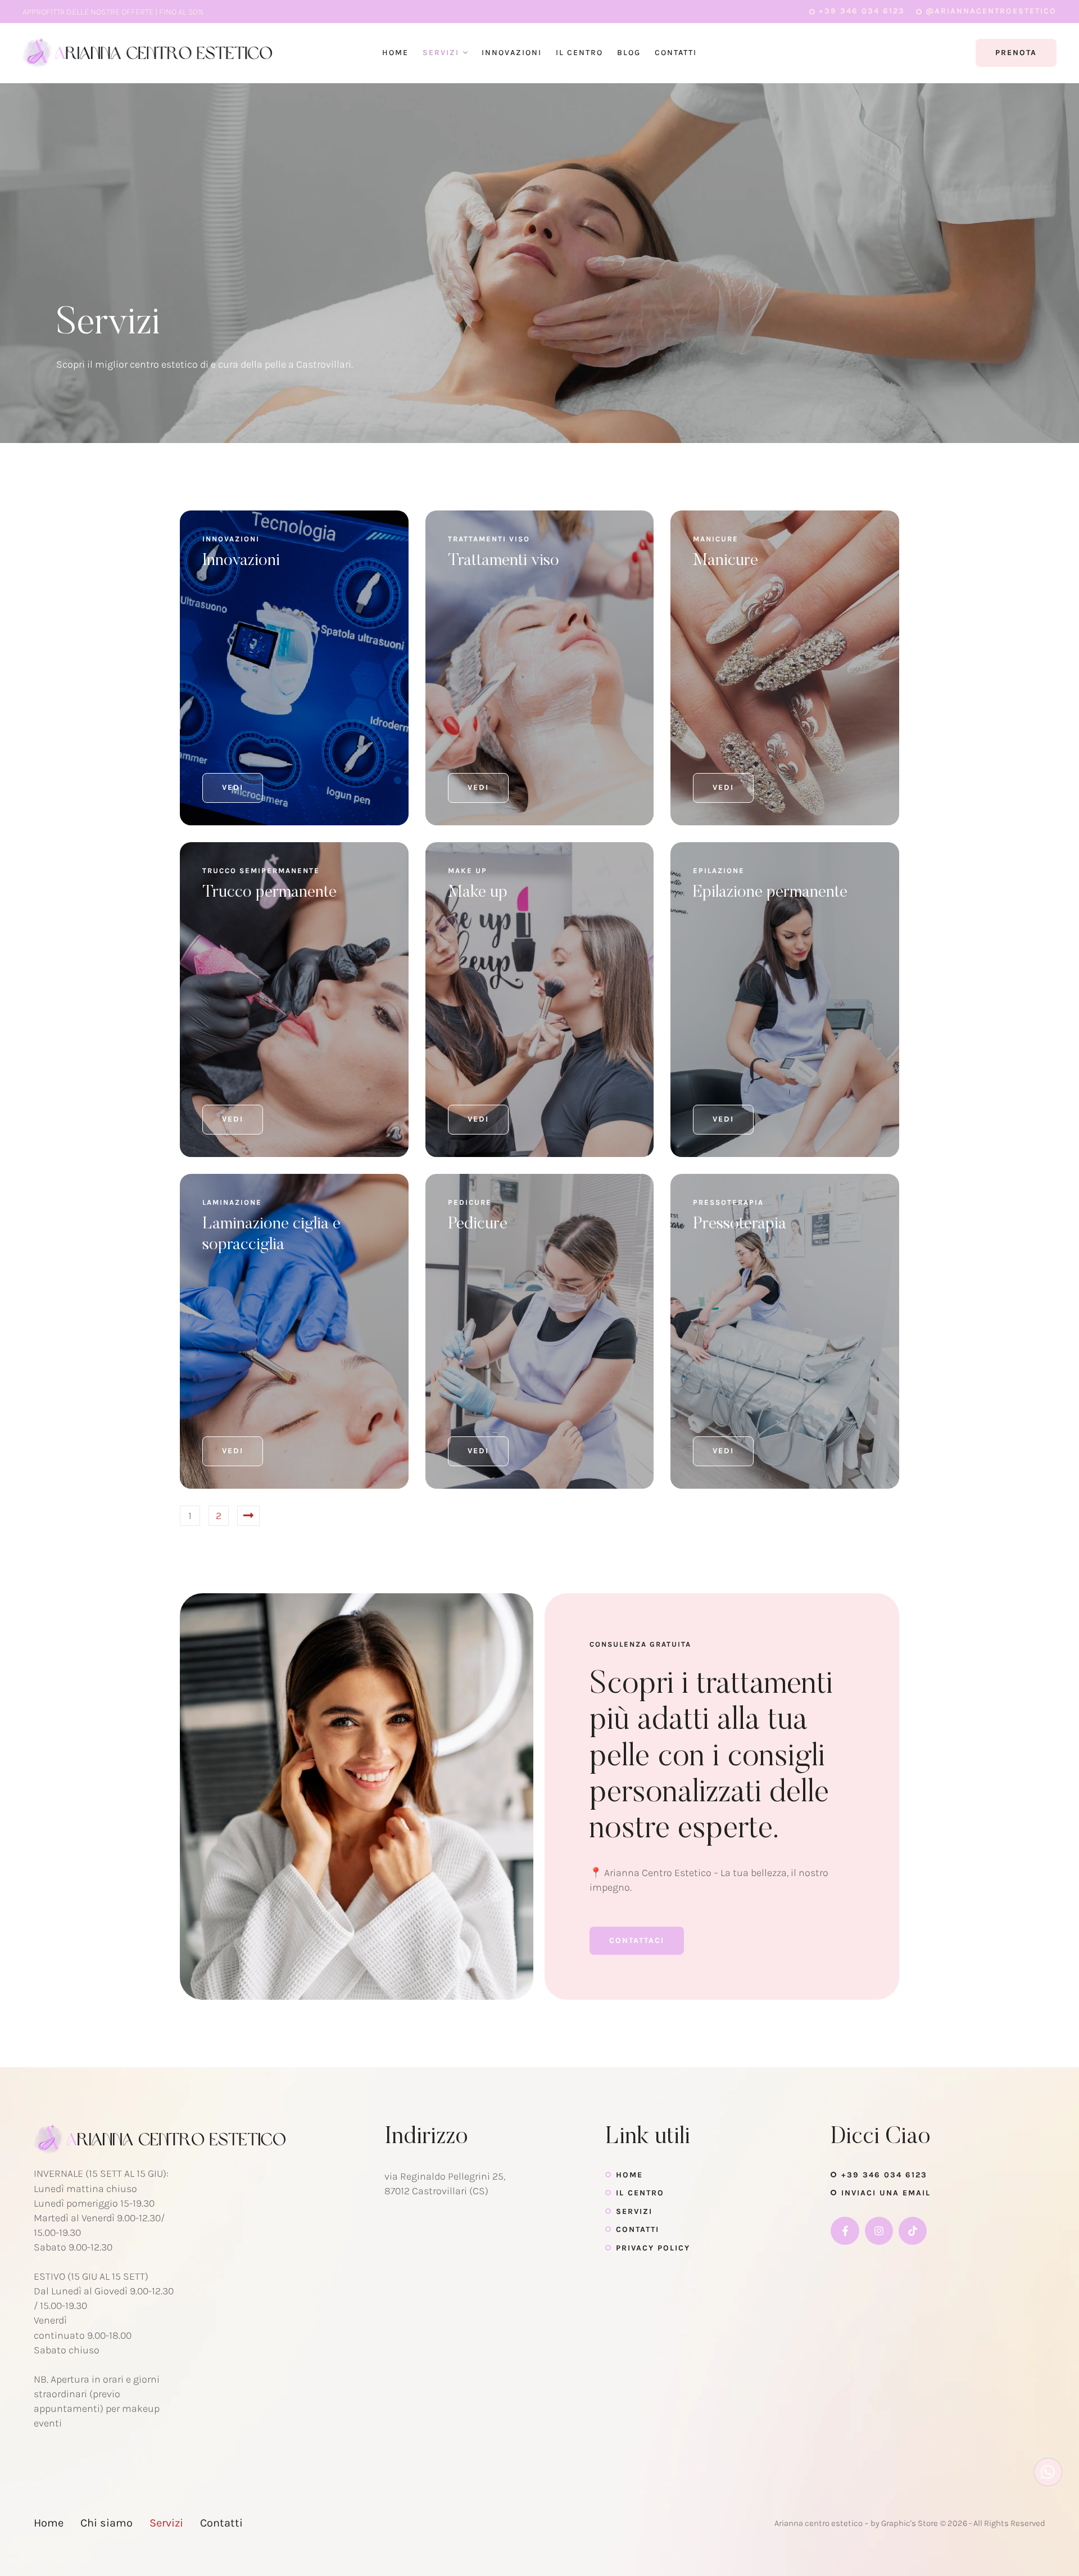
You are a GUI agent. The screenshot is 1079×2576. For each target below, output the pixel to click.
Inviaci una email (886, 2193)
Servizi (634, 2211)
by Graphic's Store (904, 2523)
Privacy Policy (653, 2248)
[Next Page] (248, 1516)
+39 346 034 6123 (884, 2175)
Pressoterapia (740, 1224)
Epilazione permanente (770, 893)
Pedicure (478, 1224)
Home (629, 2175)
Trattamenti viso (504, 561)
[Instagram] (879, 2231)
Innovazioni (241, 561)
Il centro (640, 2193)
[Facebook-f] (845, 2231)
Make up (478, 893)
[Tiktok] (913, 2231)
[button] (857, 11)
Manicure (726, 561)
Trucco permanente (269, 893)
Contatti (638, 2229)
